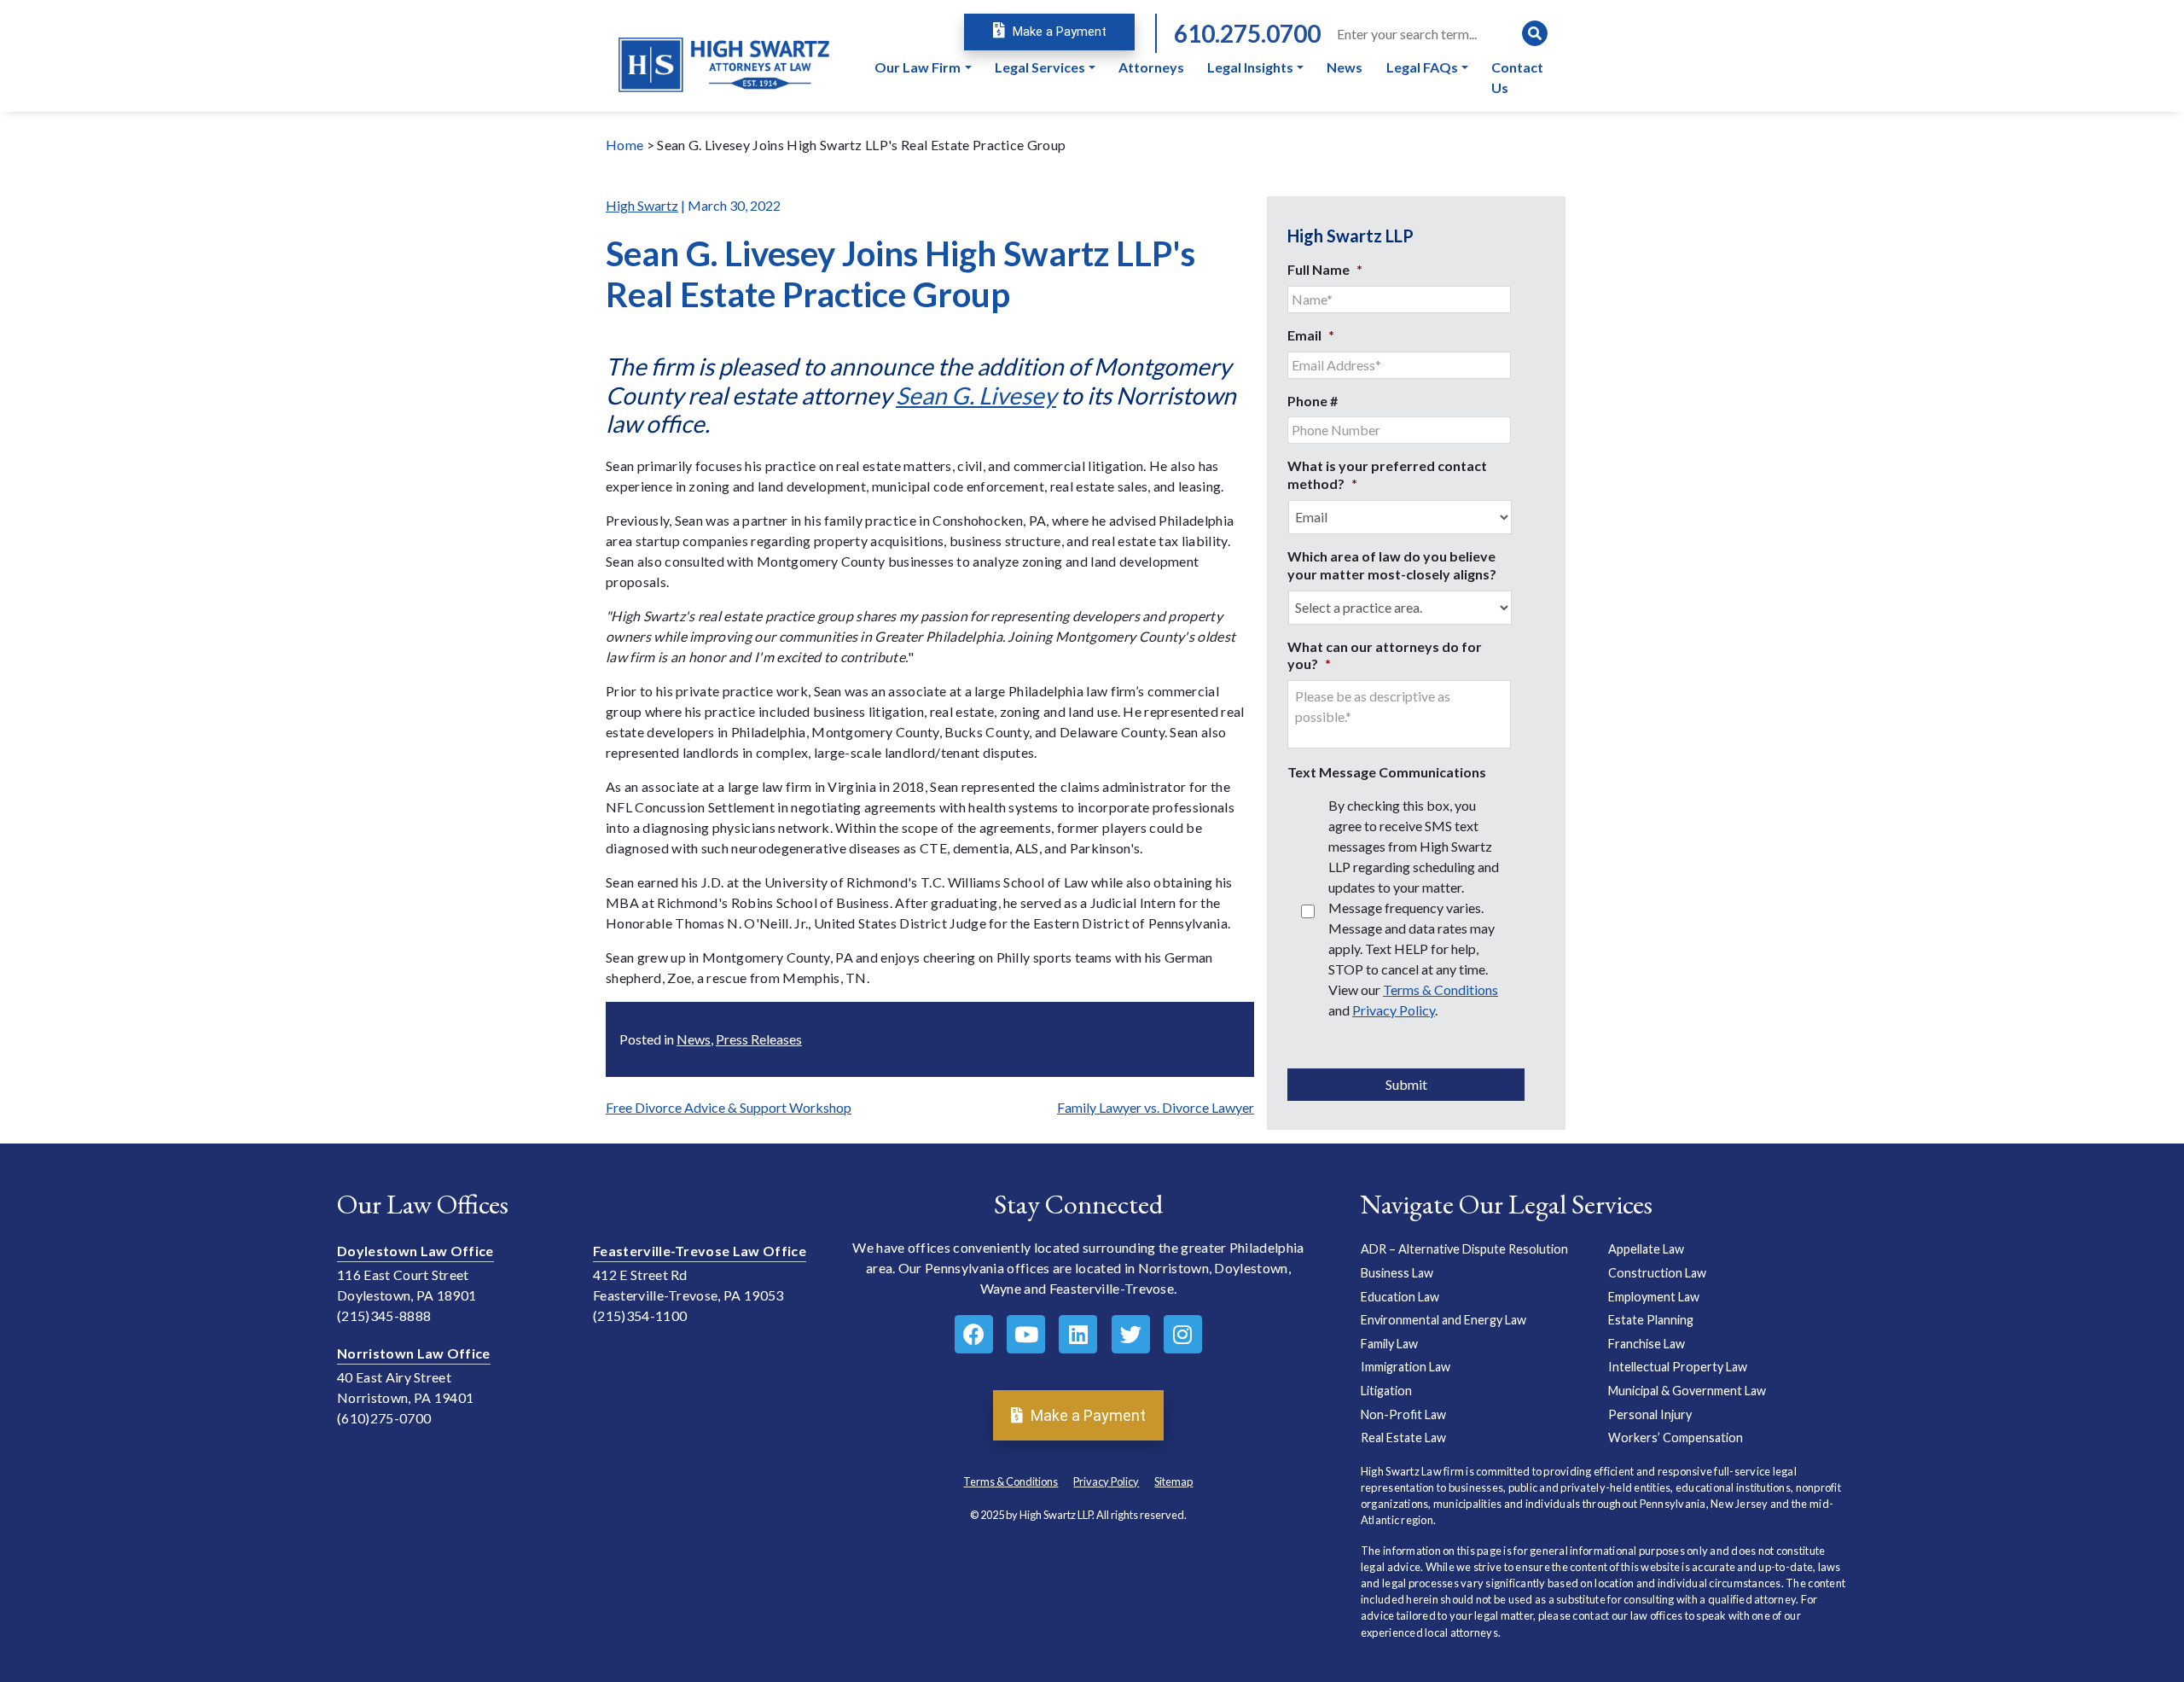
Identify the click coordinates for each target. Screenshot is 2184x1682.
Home (624, 145)
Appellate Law (1646, 1249)
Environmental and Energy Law (1443, 1320)
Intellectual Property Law (1678, 1367)
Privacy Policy (1394, 1010)
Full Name (1325, 269)
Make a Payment (1058, 32)
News (694, 1039)
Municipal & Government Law (1687, 1391)
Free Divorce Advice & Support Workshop (729, 1107)
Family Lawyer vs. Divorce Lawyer (1156, 1107)
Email (1311, 335)
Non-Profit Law (1403, 1414)
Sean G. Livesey (976, 395)
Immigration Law (1406, 1367)
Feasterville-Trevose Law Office (700, 1251)
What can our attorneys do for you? (1385, 655)
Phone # (1313, 401)
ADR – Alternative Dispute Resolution (1464, 1249)
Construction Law (1657, 1273)
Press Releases (759, 1039)
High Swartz (642, 205)
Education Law (1400, 1297)
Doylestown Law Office (415, 1251)
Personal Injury (1650, 1414)
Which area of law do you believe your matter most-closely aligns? (1392, 565)
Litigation (1386, 1391)
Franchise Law (1647, 1344)
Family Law (1389, 1344)
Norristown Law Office (414, 1353)
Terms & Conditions (1441, 989)
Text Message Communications (1387, 772)
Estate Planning (1651, 1320)
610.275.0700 (1247, 33)
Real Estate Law (1403, 1438)
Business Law (1397, 1273)
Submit (1406, 1084)
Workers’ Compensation (1676, 1438)
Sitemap (1173, 1481)
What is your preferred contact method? (1387, 474)
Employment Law (1654, 1297)
